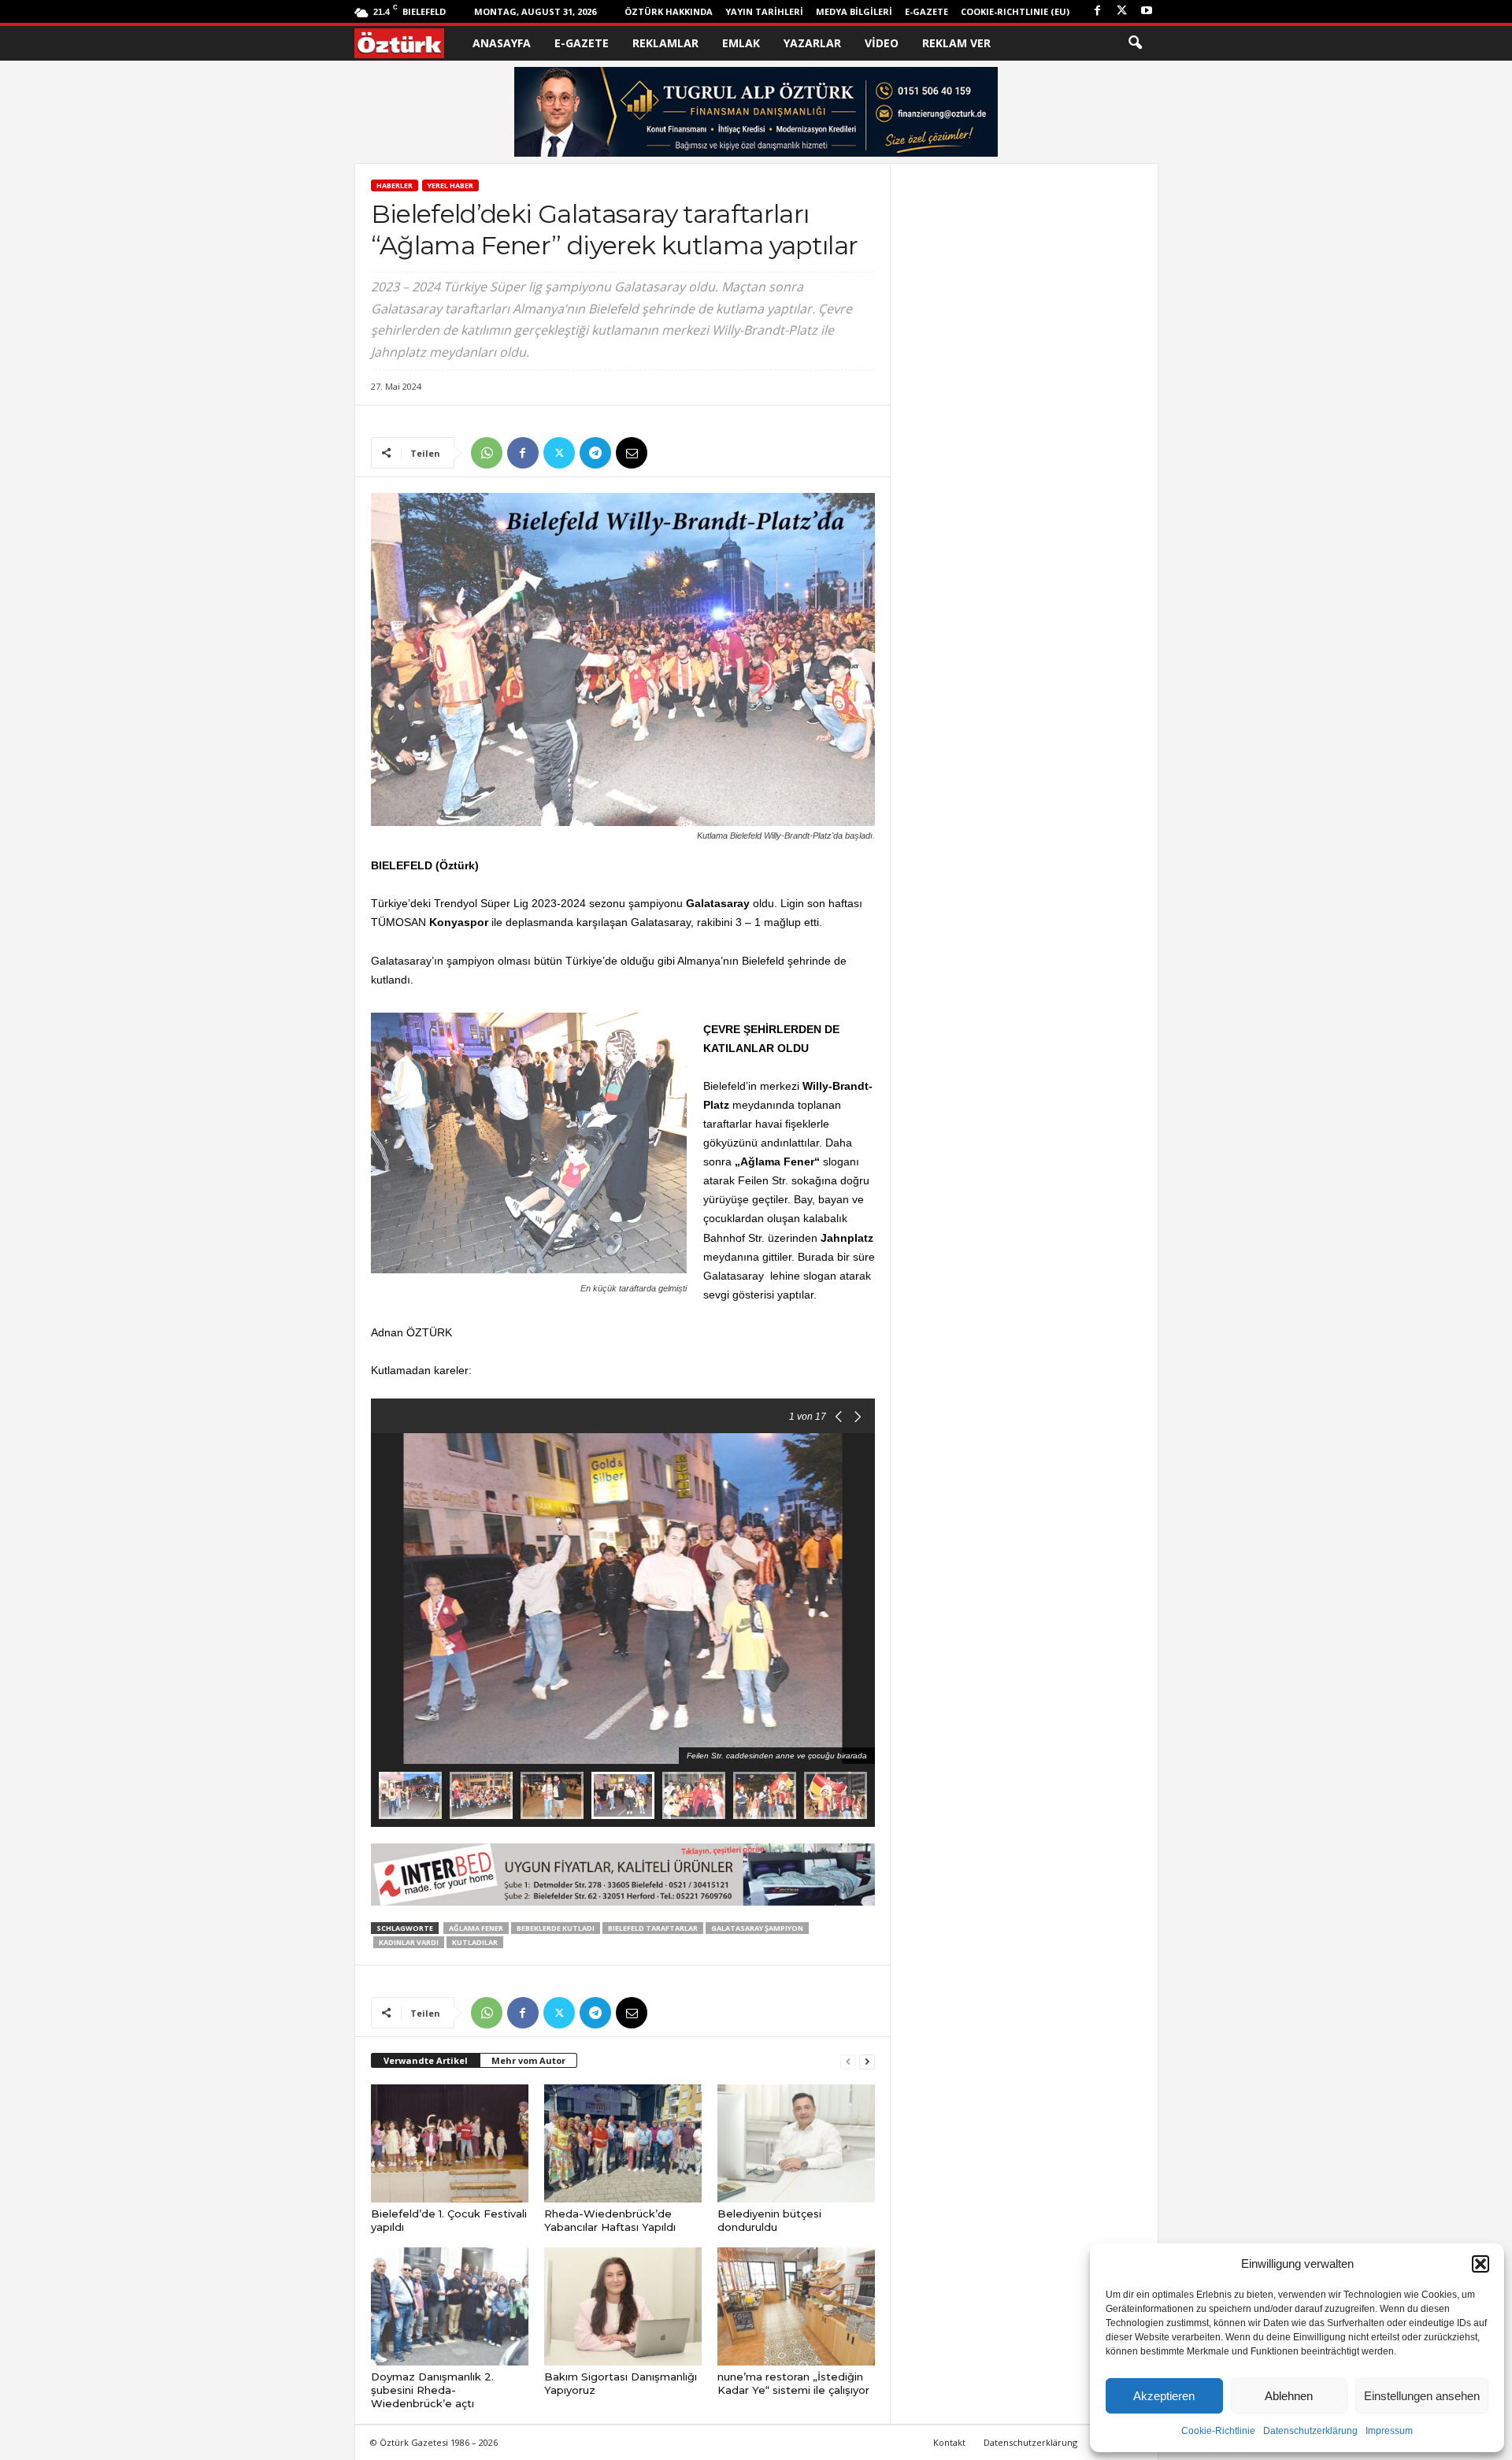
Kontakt (949, 2442)
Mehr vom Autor (528, 2060)
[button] (1480, 2264)
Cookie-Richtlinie (1218, 2431)
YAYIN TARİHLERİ (764, 11)
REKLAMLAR (665, 43)
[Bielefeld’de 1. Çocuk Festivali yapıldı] (450, 2143)
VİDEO (882, 43)
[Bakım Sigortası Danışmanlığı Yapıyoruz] (623, 2306)
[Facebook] (1098, 11)
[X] (1122, 11)
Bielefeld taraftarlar (653, 1928)
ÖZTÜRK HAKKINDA (669, 11)
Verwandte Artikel (426, 2060)
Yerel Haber (450, 185)
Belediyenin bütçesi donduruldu (769, 2220)
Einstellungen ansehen (1422, 2396)
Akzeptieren (1164, 2396)
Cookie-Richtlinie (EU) (1015, 11)
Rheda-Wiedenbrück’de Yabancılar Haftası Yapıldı (610, 2220)
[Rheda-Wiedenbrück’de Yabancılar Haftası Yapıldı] (623, 2143)
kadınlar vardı (409, 1942)
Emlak (741, 43)
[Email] (632, 453)
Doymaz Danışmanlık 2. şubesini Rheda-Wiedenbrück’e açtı (432, 2390)
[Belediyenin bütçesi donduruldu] (796, 2143)
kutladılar (475, 1942)
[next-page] (867, 2061)
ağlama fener (476, 1928)
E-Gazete (926, 11)
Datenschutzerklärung (1310, 2431)
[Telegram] (595, 453)
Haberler (395, 185)
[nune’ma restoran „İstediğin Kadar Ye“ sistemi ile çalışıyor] (796, 2306)
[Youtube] (1147, 11)
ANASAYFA (502, 43)
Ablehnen (1289, 2396)
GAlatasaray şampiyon (757, 1928)
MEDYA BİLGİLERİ (854, 11)
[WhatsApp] (487, 453)
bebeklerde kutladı (556, 1928)
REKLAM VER (956, 43)
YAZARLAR (812, 43)
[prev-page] (848, 2061)
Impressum (1389, 2431)
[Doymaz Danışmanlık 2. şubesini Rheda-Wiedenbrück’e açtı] (450, 2306)
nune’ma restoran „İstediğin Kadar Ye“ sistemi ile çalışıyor (793, 2383)
